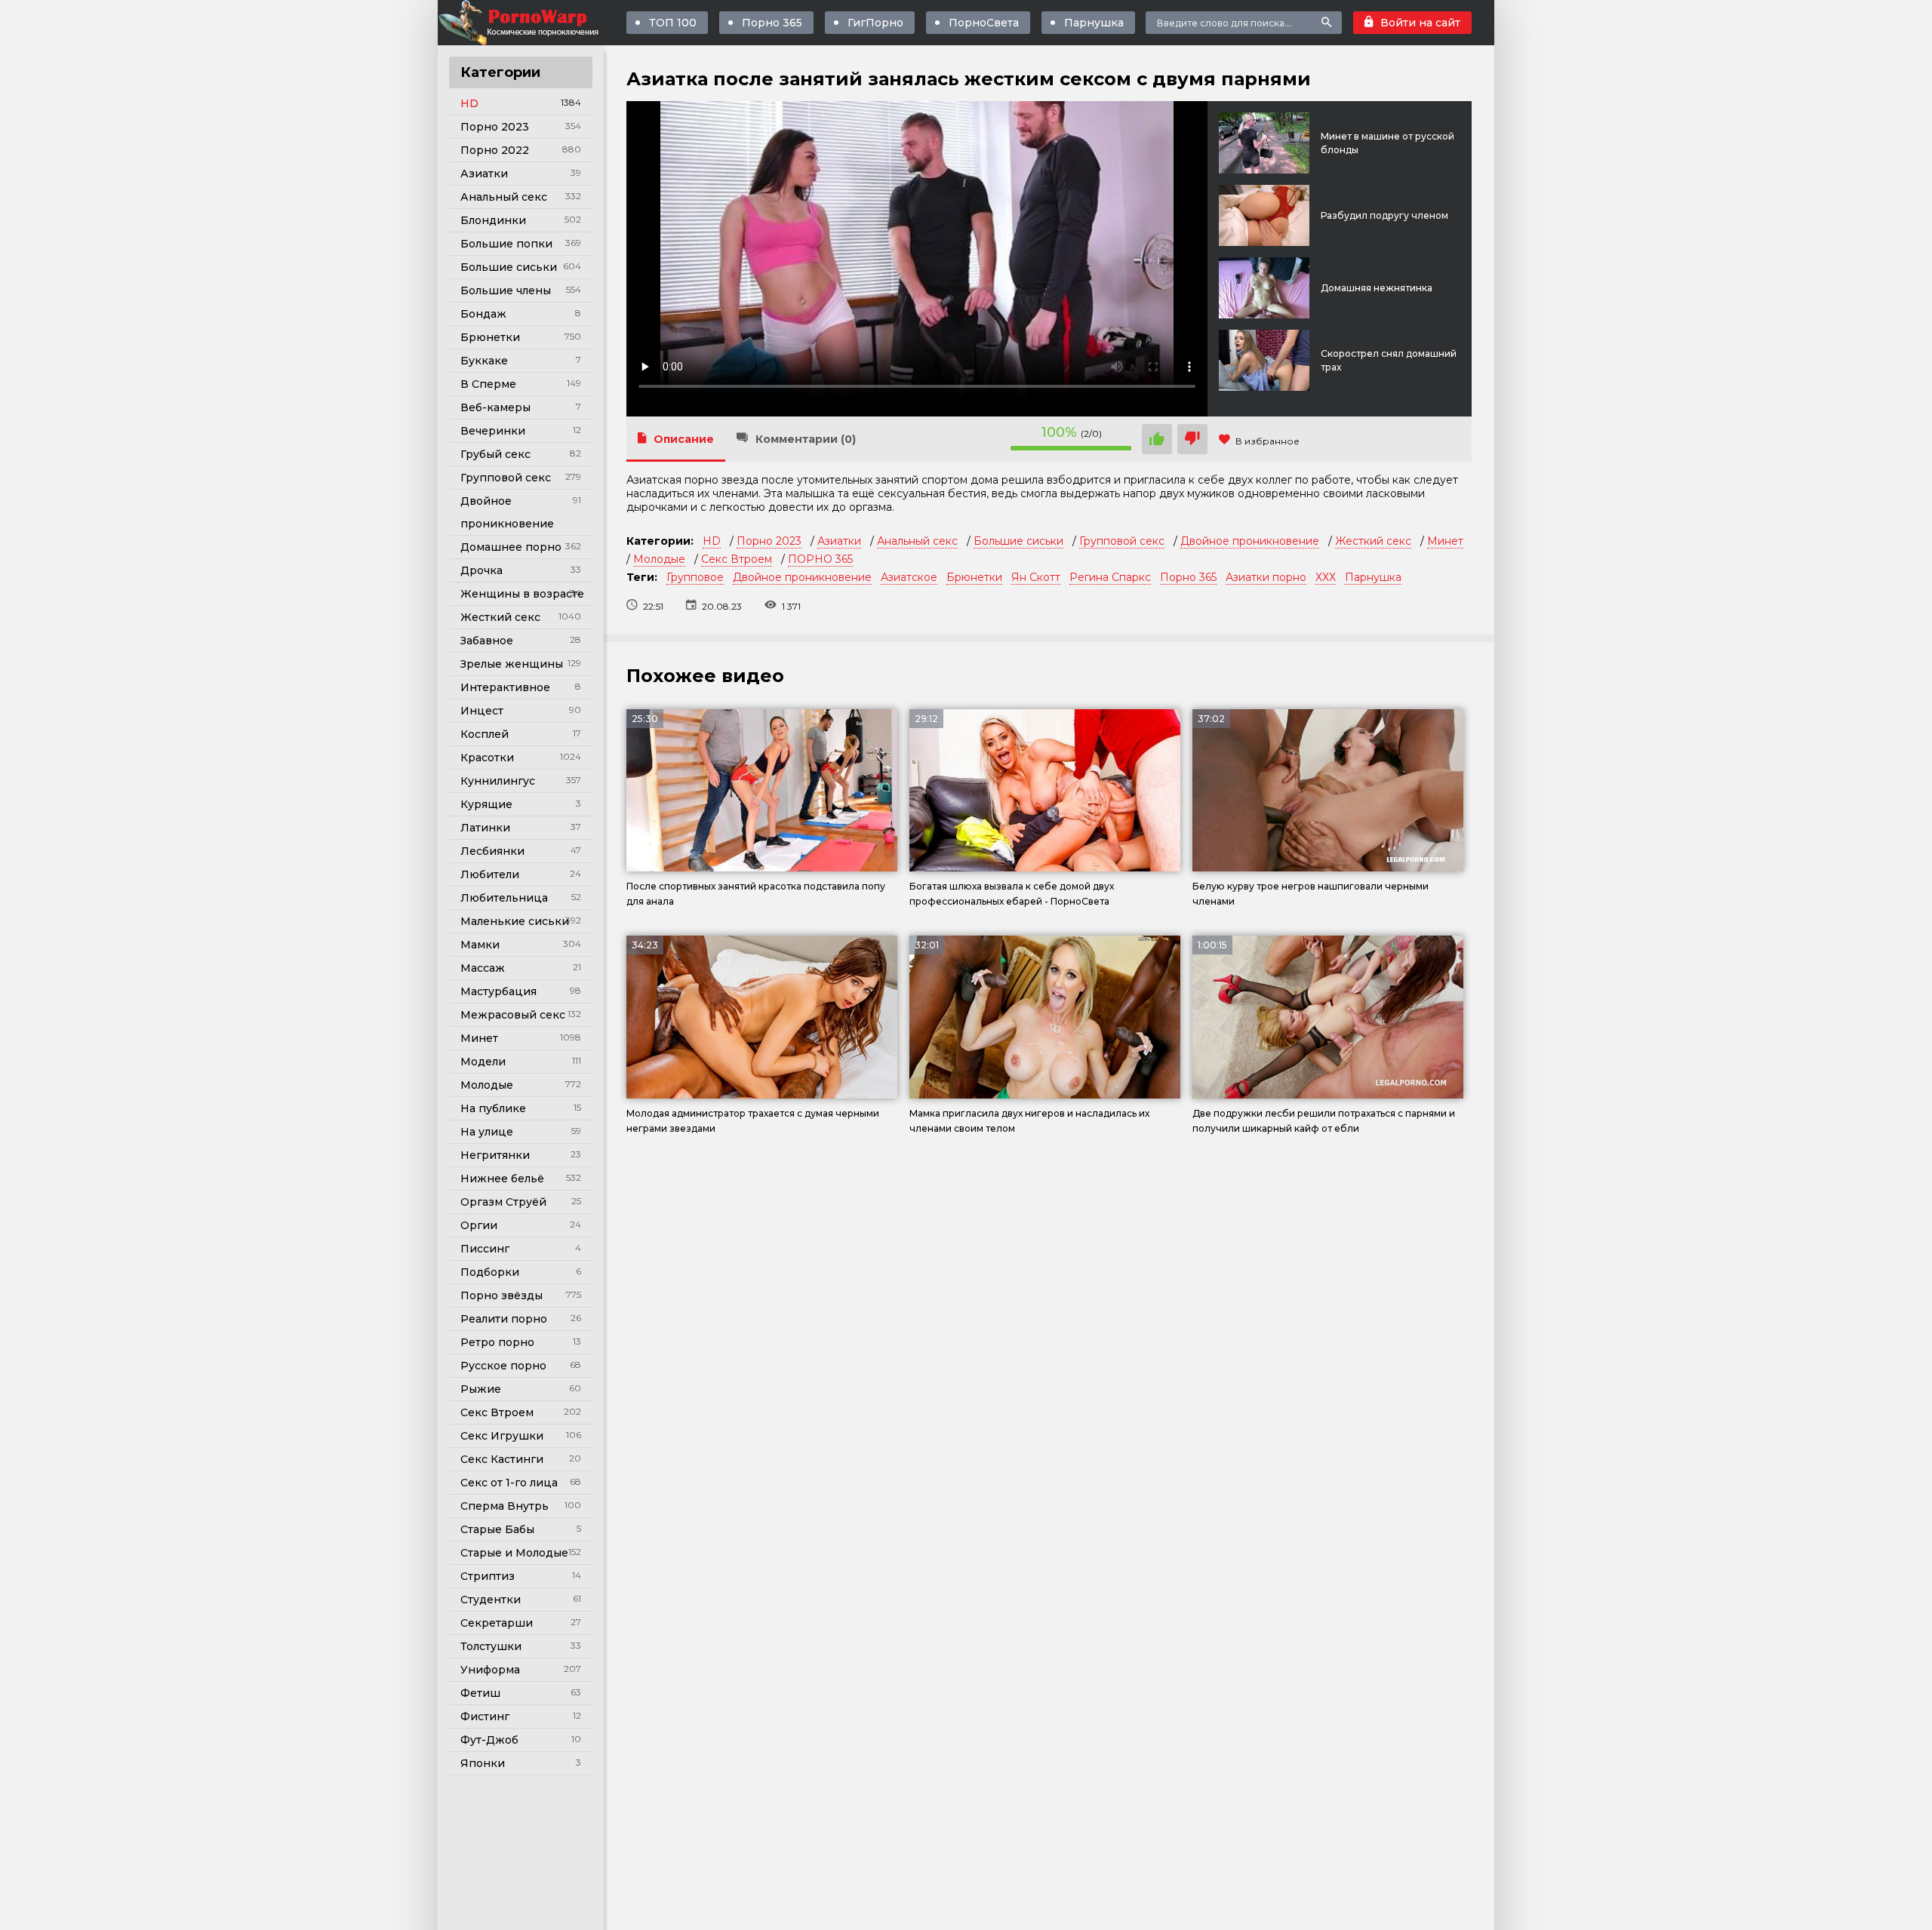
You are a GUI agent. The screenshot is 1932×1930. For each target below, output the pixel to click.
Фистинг (485, 1716)
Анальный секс (504, 197)
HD (469, 103)
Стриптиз (488, 1576)
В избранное (1267, 441)
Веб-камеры (495, 407)
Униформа (490, 1670)
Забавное (487, 641)
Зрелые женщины (512, 664)
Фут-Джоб (489, 1740)
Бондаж (483, 314)
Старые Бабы (497, 1529)
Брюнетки (490, 337)
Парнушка (1094, 23)
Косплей (485, 734)
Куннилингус (498, 781)
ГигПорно (875, 23)
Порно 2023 (495, 127)
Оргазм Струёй (503, 1202)
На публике (493, 1108)
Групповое (695, 577)
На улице (487, 1132)
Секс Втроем (497, 1412)
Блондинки (493, 220)
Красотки (487, 758)
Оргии (479, 1225)
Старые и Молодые (514, 1553)
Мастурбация (498, 991)
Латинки (485, 828)
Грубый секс (495, 454)
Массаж (483, 968)
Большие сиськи (509, 267)
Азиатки (484, 174)
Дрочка (481, 570)
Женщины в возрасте (522, 594)
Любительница (504, 898)
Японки (483, 1763)
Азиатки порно (1266, 577)
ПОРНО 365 (820, 559)
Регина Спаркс (1110, 577)
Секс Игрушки (502, 1436)
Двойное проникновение (507, 512)
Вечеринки (493, 431)
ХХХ (1326, 577)
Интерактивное (505, 687)
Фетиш (480, 1693)
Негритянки (495, 1155)
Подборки (490, 1272)
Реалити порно (504, 1319)
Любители (490, 874)
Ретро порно (497, 1342)
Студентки (491, 1600)
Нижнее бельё (502, 1179)
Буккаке (484, 361)
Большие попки (506, 244)
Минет (479, 1038)
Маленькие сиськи (515, 921)
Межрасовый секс (513, 1015)
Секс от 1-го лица (509, 1483)
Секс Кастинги (502, 1459)
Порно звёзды (501, 1295)
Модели (483, 1062)
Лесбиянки (492, 851)
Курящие (486, 804)
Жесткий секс (500, 617)
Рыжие (481, 1389)
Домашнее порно (511, 547)
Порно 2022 (495, 150)
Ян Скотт (1036, 577)
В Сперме (488, 384)
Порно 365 (772, 23)
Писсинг (485, 1249)
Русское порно (503, 1366)
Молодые (487, 1085)
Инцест (482, 711)
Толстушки (491, 1646)
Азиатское (909, 577)
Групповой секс (506, 478)
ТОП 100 (673, 23)
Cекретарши (497, 1623)
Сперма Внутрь (505, 1506)
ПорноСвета (984, 23)
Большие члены (506, 290)
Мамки (480, 945)
